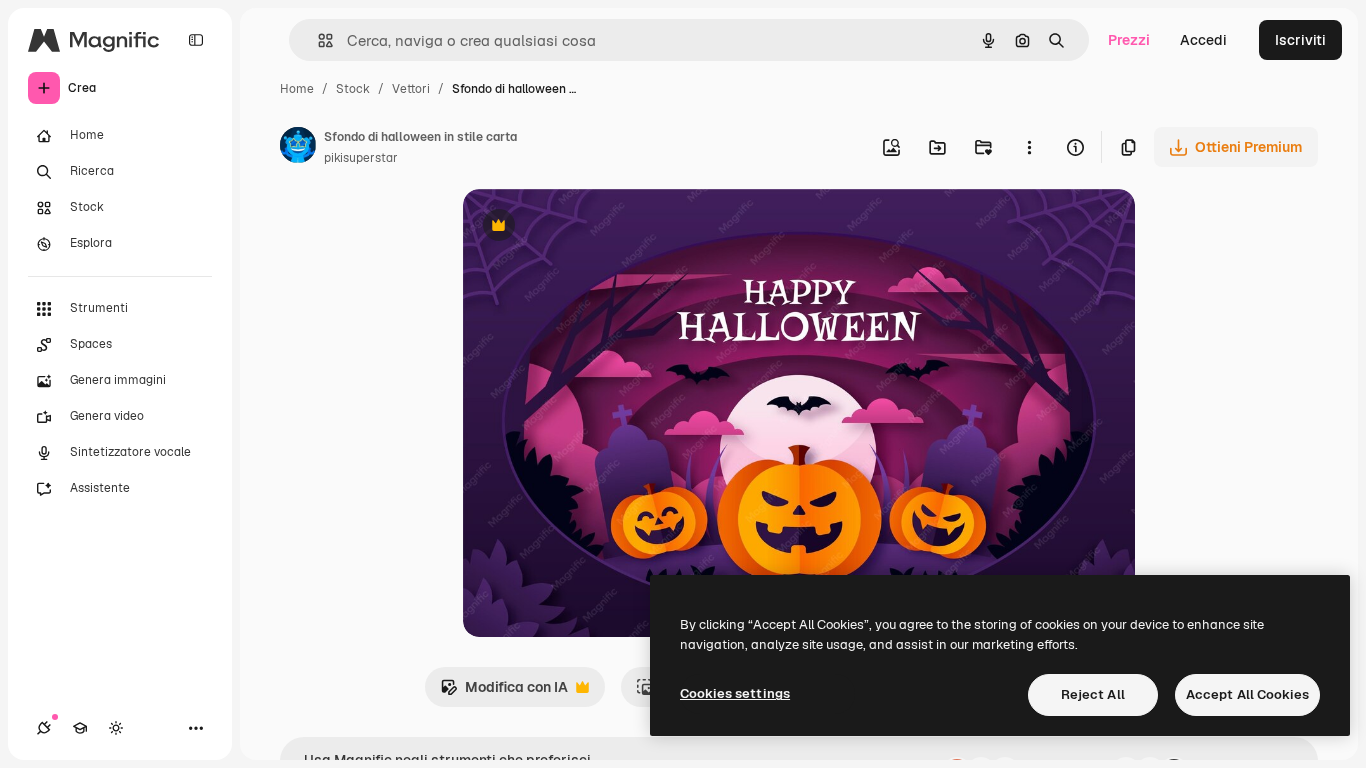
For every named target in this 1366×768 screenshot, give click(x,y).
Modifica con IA (504, 692)
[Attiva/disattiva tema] (116, 728)
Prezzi (1129, 40)
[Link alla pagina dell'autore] (298, 148)
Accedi (1203, 40)
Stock (353, 89)
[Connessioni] (44, 728)
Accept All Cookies (1247, 694)
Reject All (1093, 694)
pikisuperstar (361, 158)
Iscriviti (1300, 40)
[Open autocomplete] (317, 40)
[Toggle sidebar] (196, 40)
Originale (595, 227)
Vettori (411, 89)
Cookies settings (735, 693)
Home (297, 89)
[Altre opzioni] (1029, 147)
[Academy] (80, 728)
